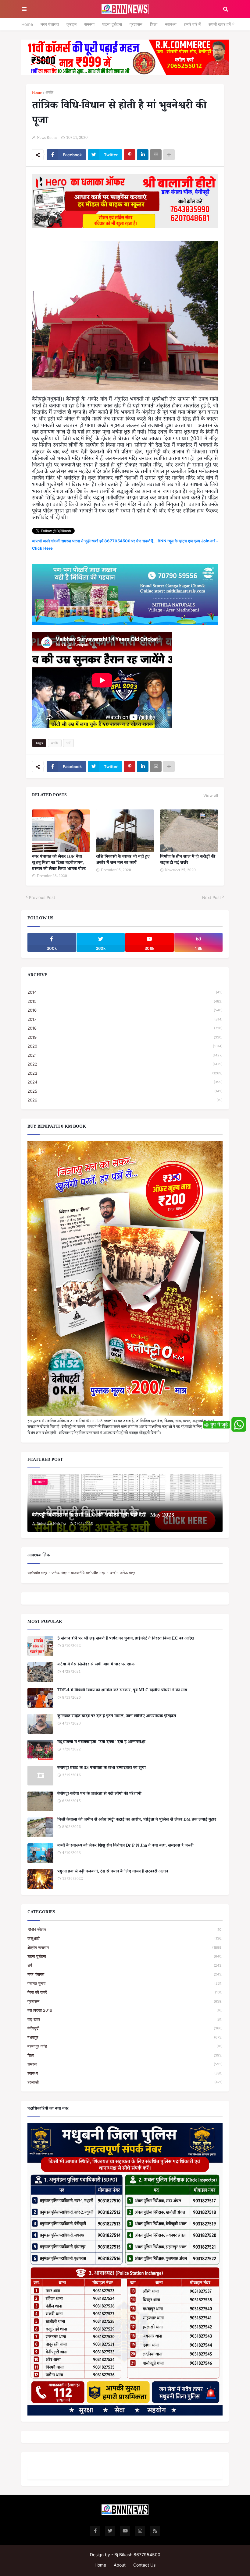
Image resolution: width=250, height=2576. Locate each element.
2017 (125, 1019)
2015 (125, 1001)
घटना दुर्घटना (112, 24)
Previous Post (42, 897)
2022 (125, 1064)
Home (27, 24)
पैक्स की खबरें (125, 1992)
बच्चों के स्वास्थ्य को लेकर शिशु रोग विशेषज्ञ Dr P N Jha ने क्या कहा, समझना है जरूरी (125, 1846)
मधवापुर (125, 2037)
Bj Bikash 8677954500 (137, 2555)
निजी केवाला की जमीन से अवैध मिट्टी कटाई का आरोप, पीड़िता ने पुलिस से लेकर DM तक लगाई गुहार (137, 1820)
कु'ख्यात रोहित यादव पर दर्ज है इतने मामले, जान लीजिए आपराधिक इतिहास (117, 1717)
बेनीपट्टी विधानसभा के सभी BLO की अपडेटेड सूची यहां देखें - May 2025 (103, 1516)
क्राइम (71, 24)
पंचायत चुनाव (125, 1983)
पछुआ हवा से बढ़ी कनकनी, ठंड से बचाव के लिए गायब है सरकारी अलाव (113, 1872)
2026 (125, 1100)
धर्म (68, 743)
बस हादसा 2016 (125, 2010)
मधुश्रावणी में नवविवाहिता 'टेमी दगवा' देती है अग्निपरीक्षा (101, 1743)
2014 (125, 992)
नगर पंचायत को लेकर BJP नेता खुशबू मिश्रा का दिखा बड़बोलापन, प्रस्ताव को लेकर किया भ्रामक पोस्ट (59, 863)
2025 (125, 1091)
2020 (125, 1046)
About (120, 2565)
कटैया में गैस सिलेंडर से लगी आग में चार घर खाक (96, 1665)
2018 (125, 1028)
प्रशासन (136, 24)
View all (211, 795)
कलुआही (125, 1938)
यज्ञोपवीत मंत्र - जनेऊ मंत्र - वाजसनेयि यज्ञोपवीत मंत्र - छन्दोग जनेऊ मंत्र (81, 1573)
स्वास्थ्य (171, 24)
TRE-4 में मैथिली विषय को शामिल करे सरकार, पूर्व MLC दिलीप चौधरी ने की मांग (122, 1691)
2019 (125, 1037)
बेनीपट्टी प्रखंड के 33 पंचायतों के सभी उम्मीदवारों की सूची (102, 1769)
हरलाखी (125, 2082)
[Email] (156, 155)
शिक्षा (154, 24)
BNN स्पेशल (125, 1929)
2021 (125, 1055)
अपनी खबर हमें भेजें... (225, 24)
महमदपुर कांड (125, 2046)
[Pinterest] (130, 155)
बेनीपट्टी (125, 2028)
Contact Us (144, 2565)
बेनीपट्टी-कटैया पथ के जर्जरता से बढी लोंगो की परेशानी (99, 1795)
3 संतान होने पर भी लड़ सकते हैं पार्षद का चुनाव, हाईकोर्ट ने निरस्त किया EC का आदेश (126, 1639)
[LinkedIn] (143, 155)
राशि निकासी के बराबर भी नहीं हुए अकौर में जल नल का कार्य (123, 860)
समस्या (89, 24)
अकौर (49, 93)
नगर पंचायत (50, 24)
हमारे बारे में (192, 24)
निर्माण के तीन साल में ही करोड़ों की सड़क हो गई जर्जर (188, 860)
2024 (125, 1082)
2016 (125, 1010)
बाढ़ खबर (125, 2019)
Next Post (212, 897)
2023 (125, 1073)
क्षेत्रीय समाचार (125, 1947)
